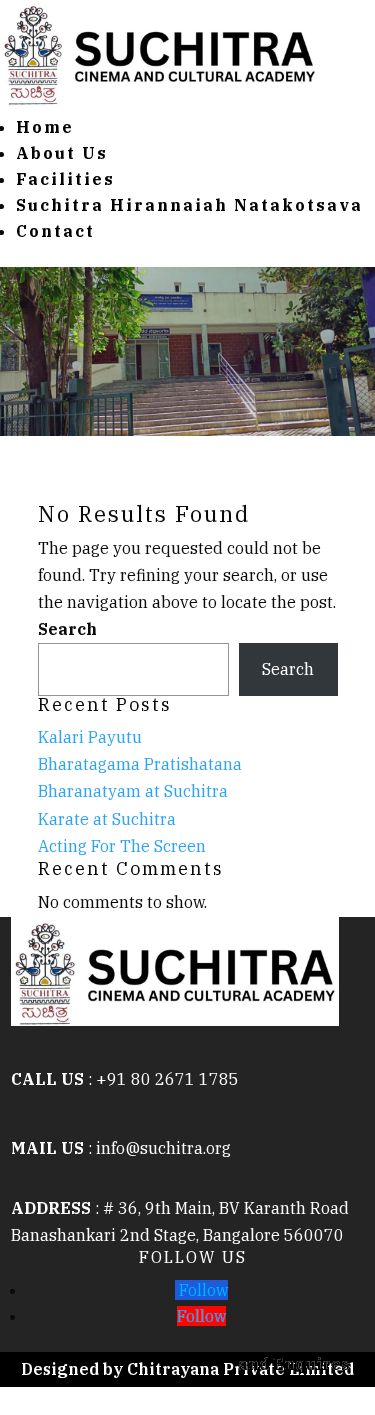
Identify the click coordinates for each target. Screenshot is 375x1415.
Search (67, 629)
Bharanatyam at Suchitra (133, 791)
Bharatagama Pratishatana (140, 764)
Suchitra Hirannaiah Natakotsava (189, 205)
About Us (62, 153)
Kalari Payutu (90, 737)
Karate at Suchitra (107, 819)
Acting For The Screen (122, 846)
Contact (55, 231)
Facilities (65, 179)
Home (45, 127)
